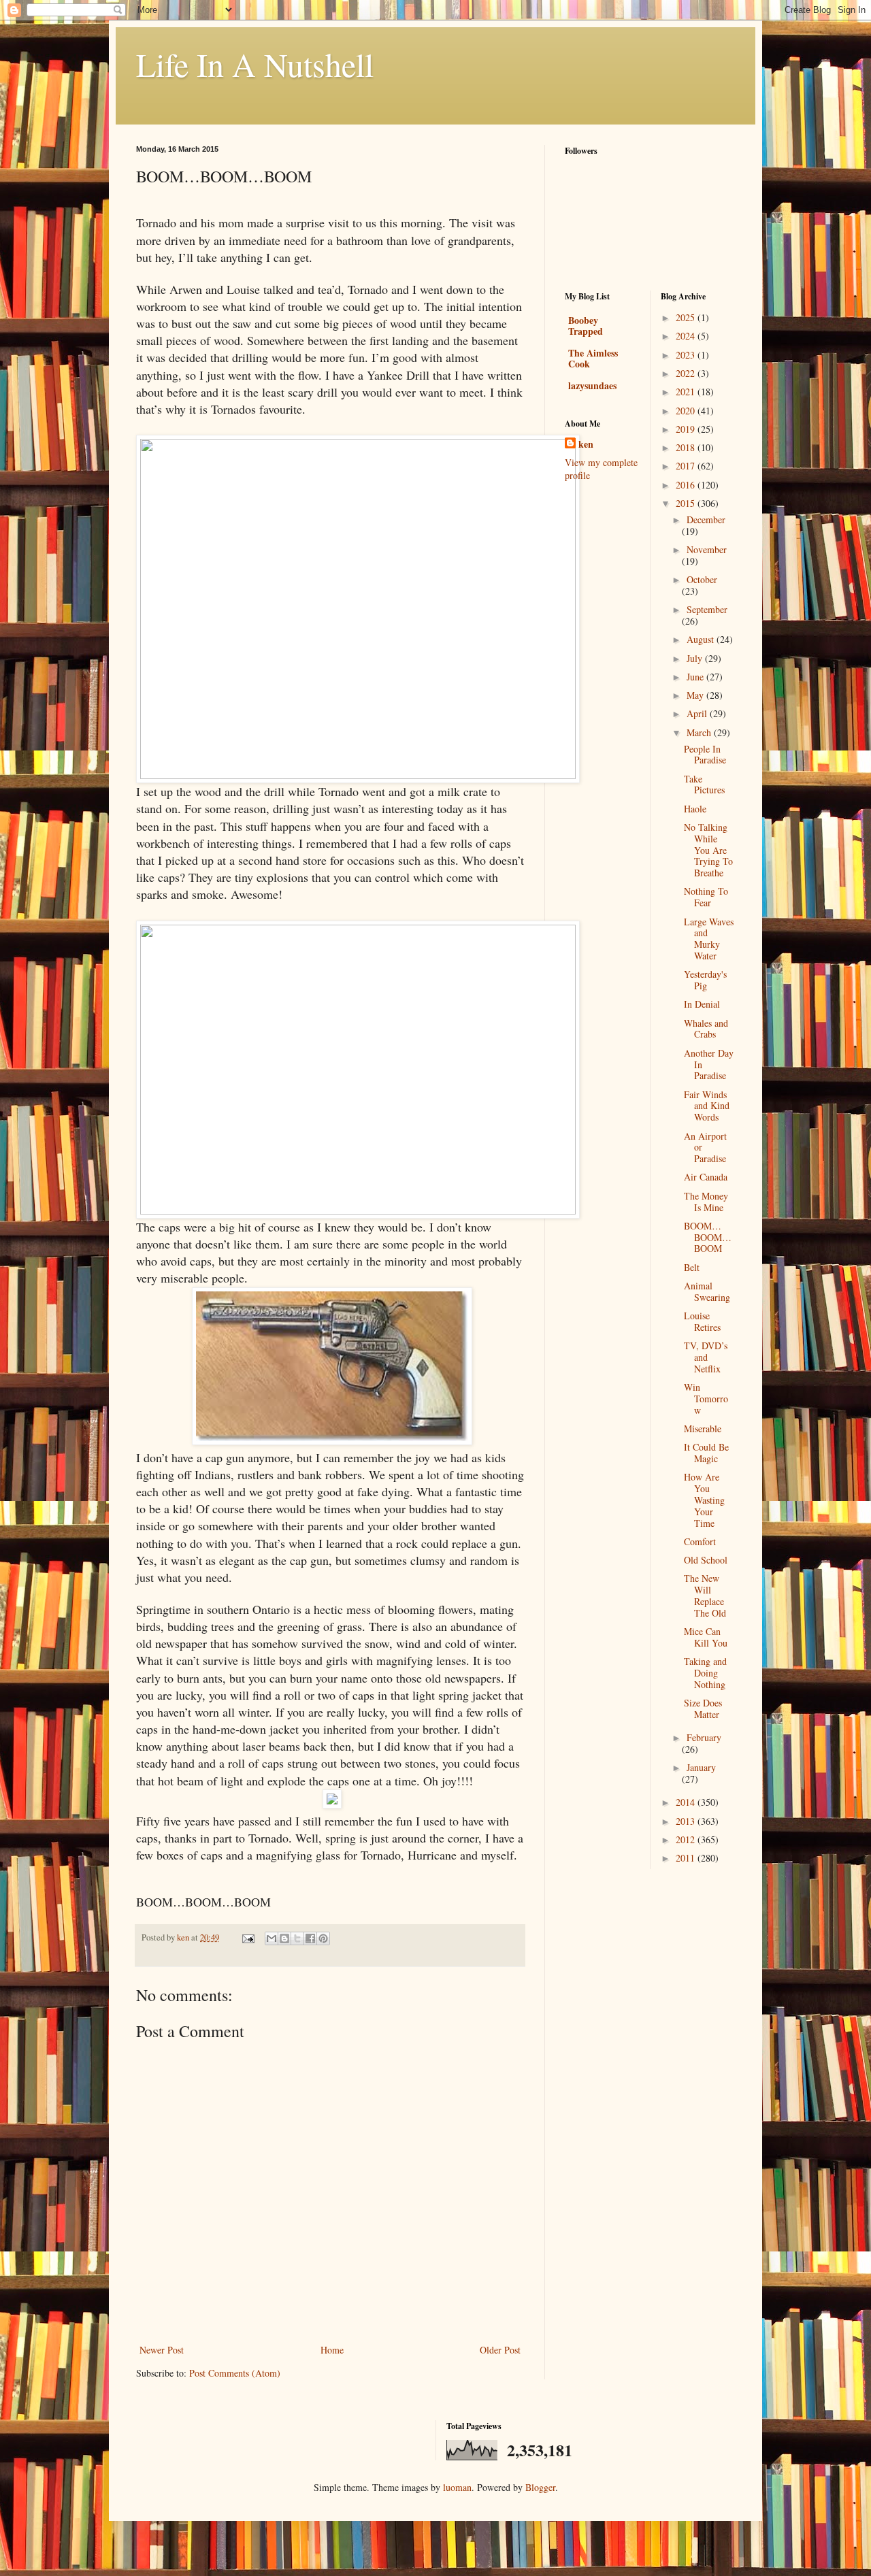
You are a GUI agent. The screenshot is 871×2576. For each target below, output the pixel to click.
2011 (687, 1858)
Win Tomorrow (706, 1399)
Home (332, 2350)
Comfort (700, 1541)
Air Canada (706, 1177)
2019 (687, 429)
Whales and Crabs (706, 1029)
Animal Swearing (707, 1291)
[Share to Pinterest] (323, 1938)
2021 (687, 392)
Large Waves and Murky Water (709, 939)
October (702, 579)
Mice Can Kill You (706, 1637)
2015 (687, 503)
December (706, 519)
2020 (687, 411)
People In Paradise (705, 755)
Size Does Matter (703, 1708)
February (704, 1737)
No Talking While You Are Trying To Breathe (708, 850)
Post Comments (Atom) (235, 2373)
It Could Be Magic (706, 1453)
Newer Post (162, 2350)
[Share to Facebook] (310, 1938)
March (700, 732)
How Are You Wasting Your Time (704, 1500)
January (701, 1767)
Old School (706, 1560)
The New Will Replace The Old (705, 1595)
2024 (687, 336)
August (702, 639)
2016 (687, 485)
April (698, 713)
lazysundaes (592, 385)
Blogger (540, 2487)
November (707, 549)
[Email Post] (247, 1937)
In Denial (702, 1004)
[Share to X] (297, 1938)
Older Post (500, 2350)
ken (586, 444)
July (696, 658)
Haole (695, 809)
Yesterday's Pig (705, 980)
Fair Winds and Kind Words (707, 1106)
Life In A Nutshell (255, 64)
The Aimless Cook (593, 358)
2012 (687, 1839)
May (696, 695)
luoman (457, 2487)
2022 (687, 373)
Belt (692, 1267)
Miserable (703, 1429)
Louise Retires (702, 1321)
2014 (687, 1802)
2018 (687, 447)
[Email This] (272, 1938)
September (707, 609)
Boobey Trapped (586, 326)
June (696, 677)
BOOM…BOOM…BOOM (708, 1237)
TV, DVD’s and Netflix (706, 1357)
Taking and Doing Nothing (705, 1673)
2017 (687, 466)
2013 (687, 1821)
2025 (687, 317)
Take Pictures (704, 785)
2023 (687, 355)
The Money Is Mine (706, 1202)
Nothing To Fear (706, 897)
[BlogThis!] (284, 1938)
